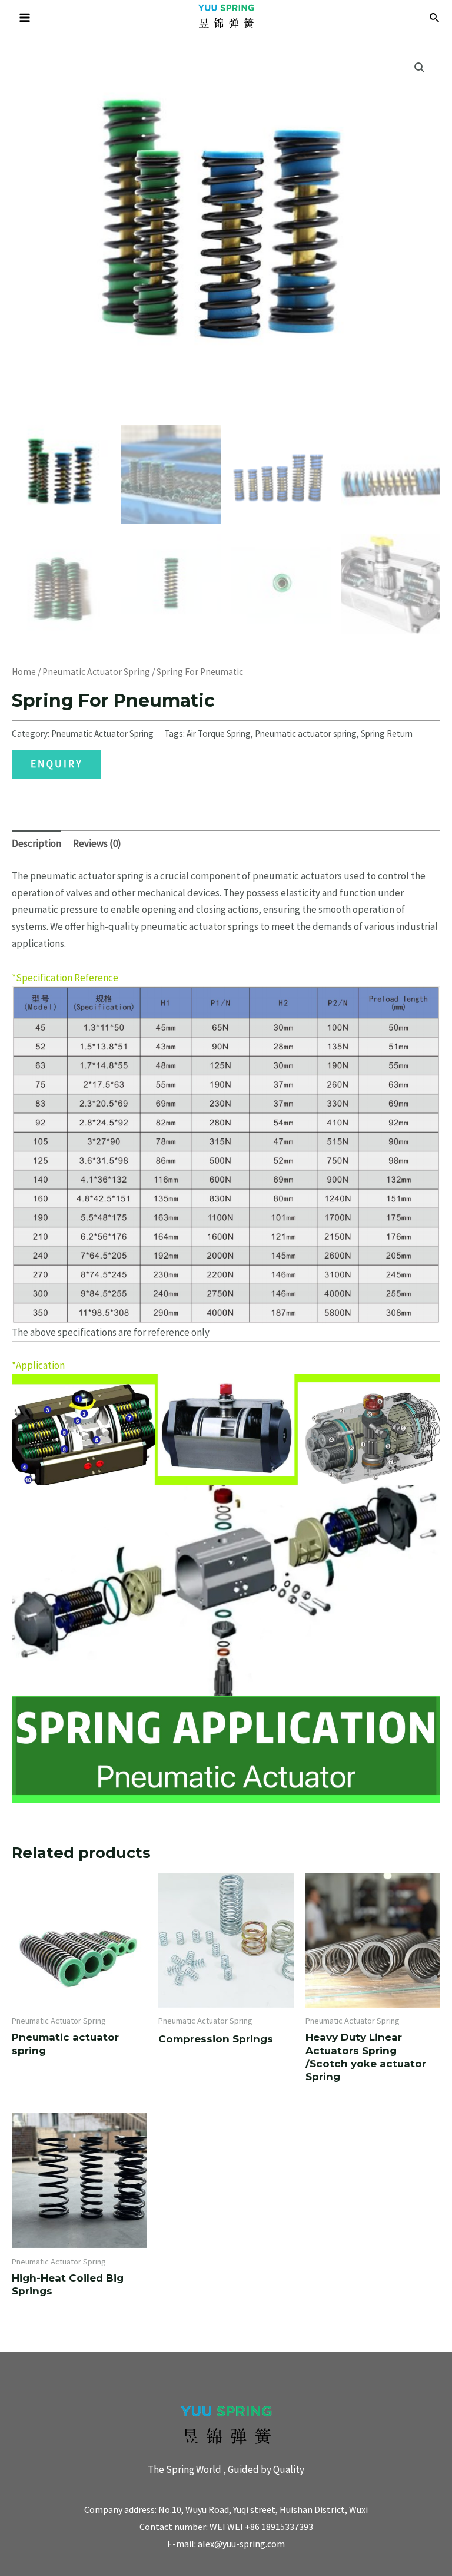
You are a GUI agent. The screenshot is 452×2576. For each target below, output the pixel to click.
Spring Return (387, 734)
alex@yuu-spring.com (241, 2544)
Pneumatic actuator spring (306, 734)
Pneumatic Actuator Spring (96, 672)
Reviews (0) (97, 843)
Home (24, 672)
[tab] (36, 844)
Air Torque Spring (219, 734)
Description (36, 843)
